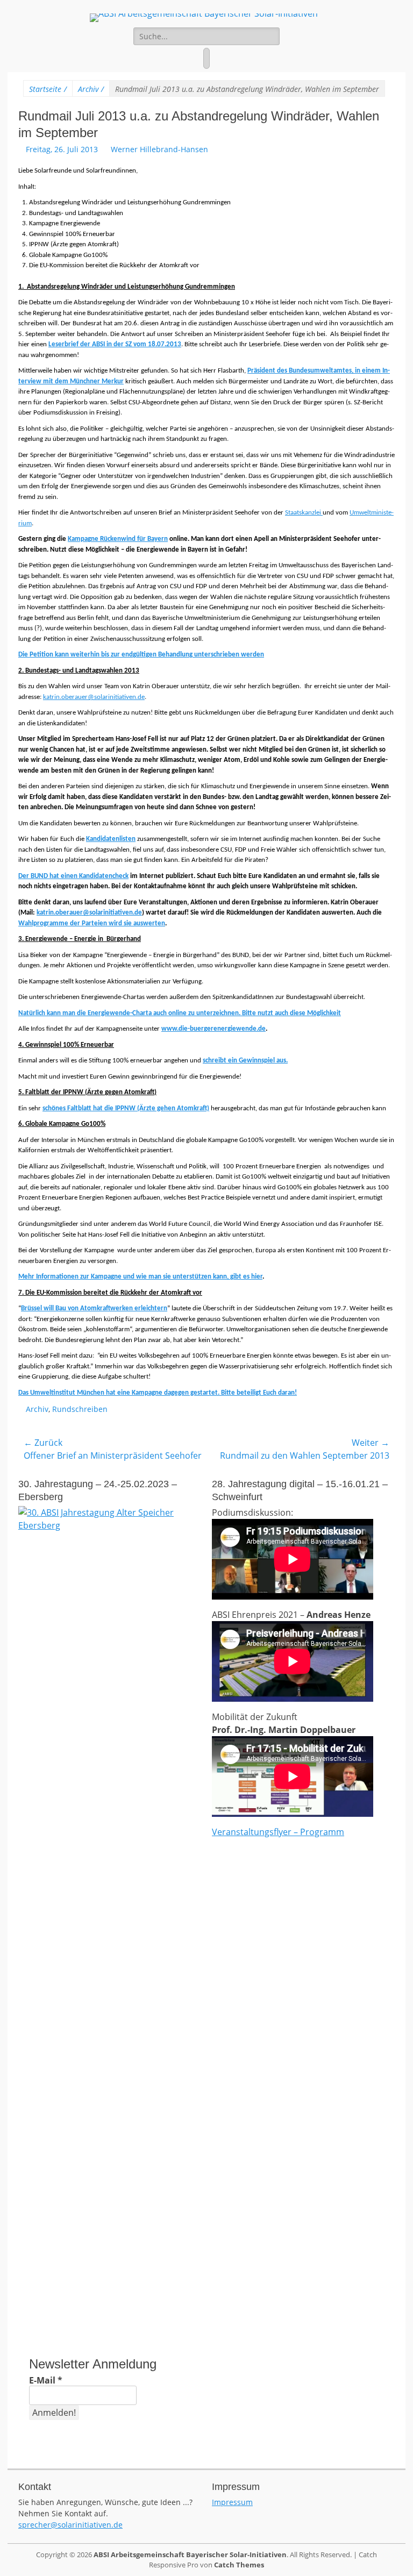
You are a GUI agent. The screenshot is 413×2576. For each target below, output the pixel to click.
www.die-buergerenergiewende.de (213, 1029)
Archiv (91, 89)
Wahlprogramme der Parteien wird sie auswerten (92, 923)
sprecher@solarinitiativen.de (70, 2525)
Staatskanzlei (304, 513)
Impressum (232, 2502)
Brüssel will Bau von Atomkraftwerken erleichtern (94, 1308)
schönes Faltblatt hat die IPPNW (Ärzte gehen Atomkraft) (126, 1108)
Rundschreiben (80, 1409)
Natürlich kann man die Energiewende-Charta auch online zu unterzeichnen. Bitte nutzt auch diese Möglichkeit (180, 1013)
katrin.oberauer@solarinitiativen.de (94, 697)
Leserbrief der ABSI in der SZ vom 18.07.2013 (115, 344)
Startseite (48, 89)
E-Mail (46, 2380)
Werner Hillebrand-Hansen (159, 149)
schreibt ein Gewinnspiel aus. (245, 1061)
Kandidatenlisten (111, 839)
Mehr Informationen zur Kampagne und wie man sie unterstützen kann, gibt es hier (140, 1277)
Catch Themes (239, 2565)
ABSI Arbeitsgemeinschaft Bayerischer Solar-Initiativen (190, 2554)
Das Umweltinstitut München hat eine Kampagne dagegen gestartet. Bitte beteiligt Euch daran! (158, 1393)
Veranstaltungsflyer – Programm (278, 1832)
